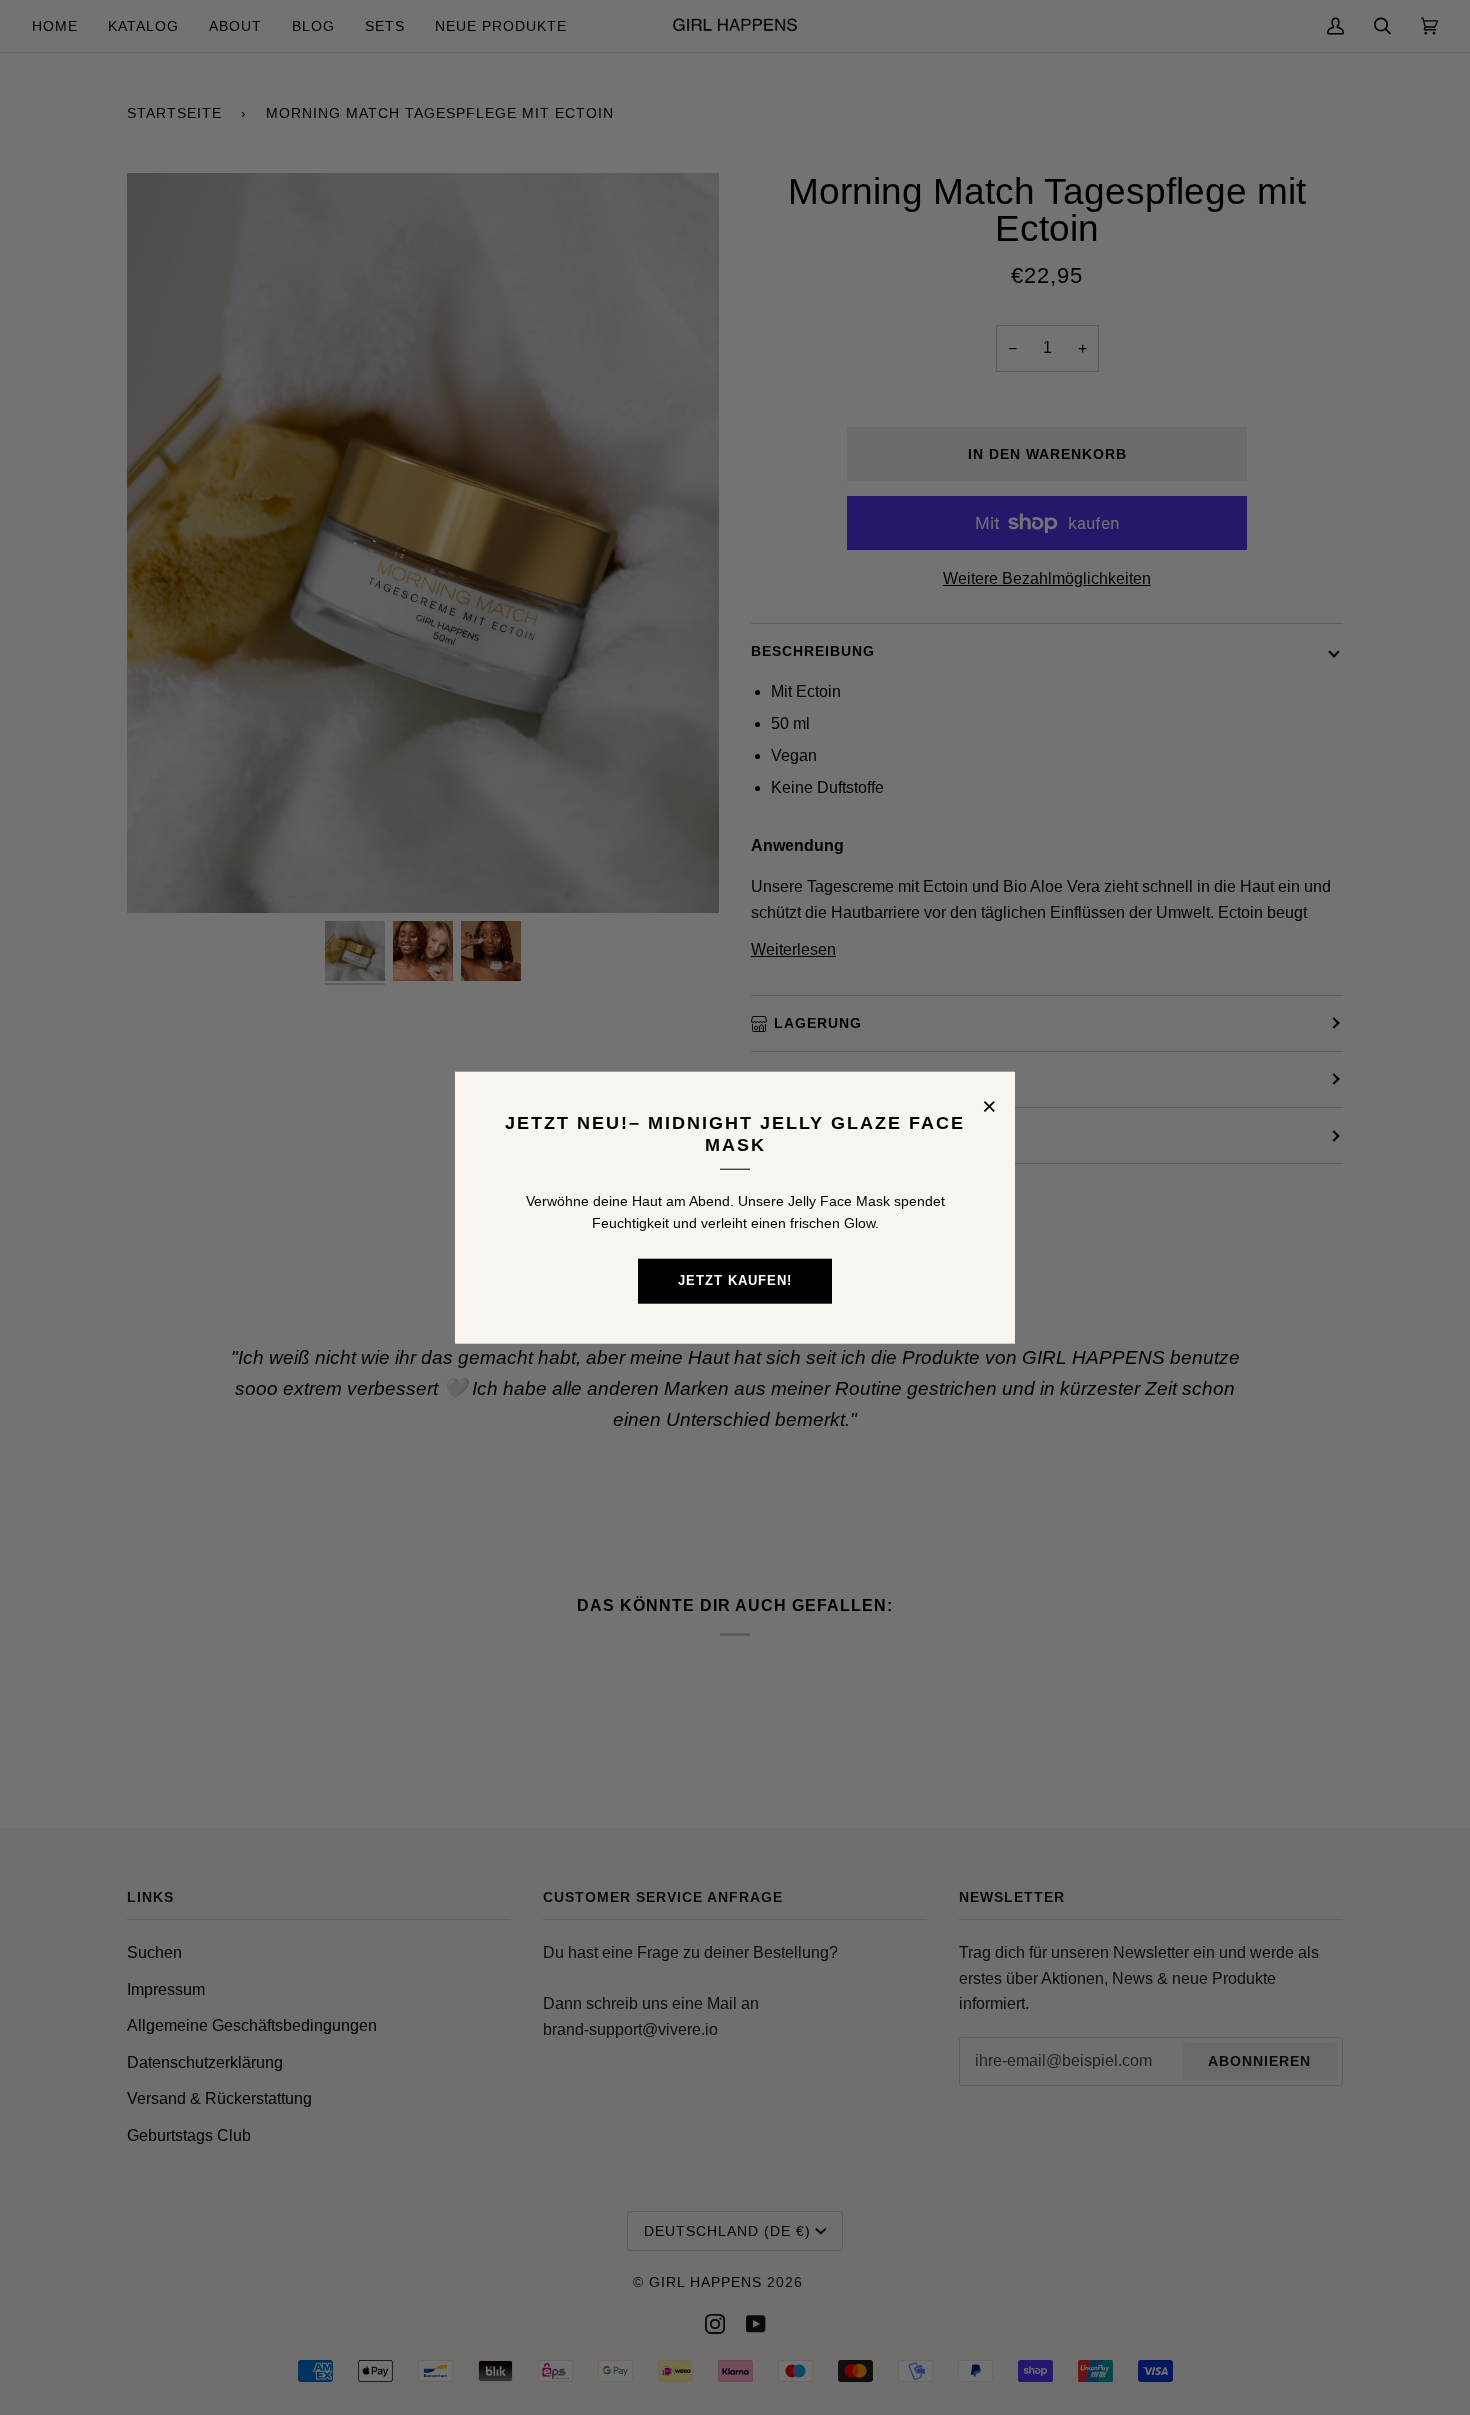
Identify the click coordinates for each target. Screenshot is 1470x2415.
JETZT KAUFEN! (735, 1280)
